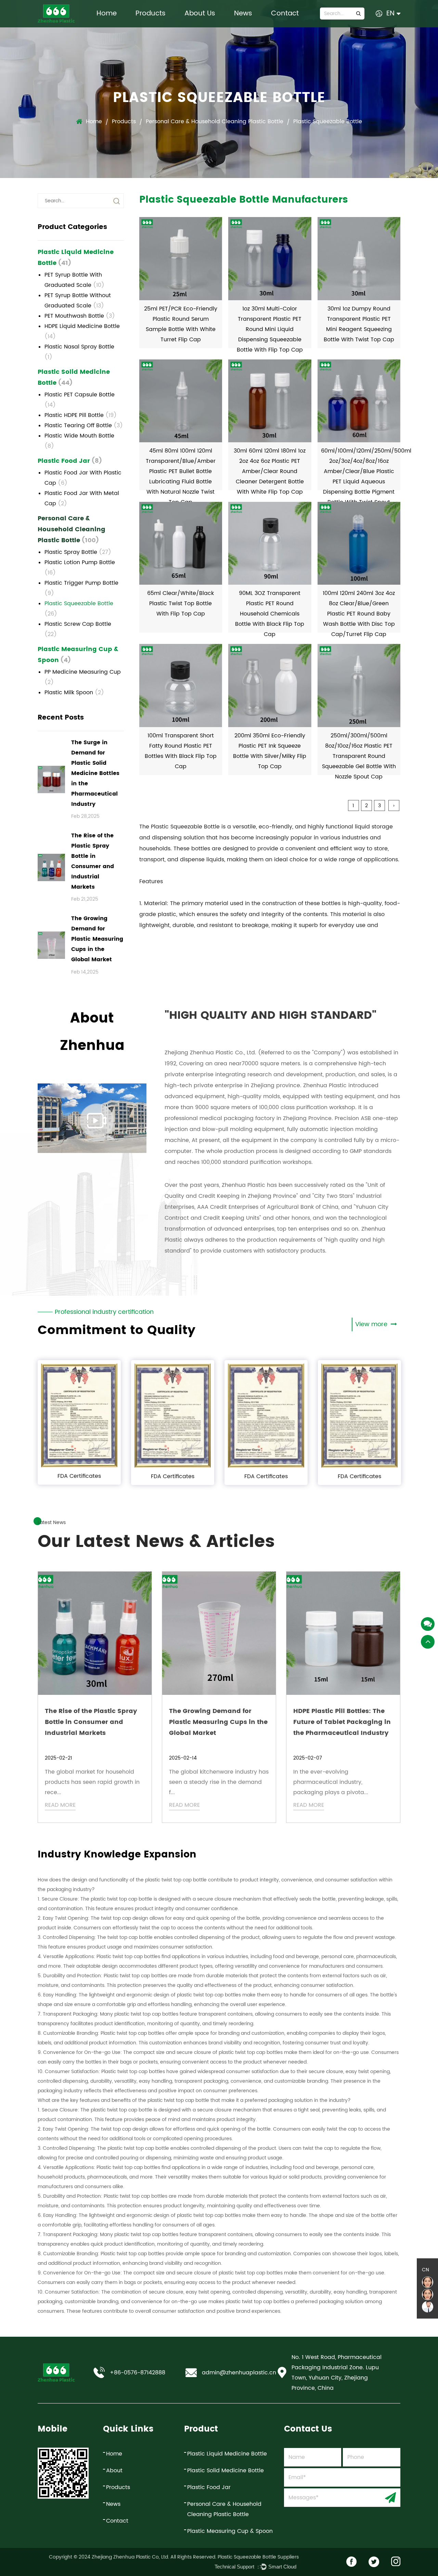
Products (151, 14)
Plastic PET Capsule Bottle (80, 400)
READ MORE (60, 1805)
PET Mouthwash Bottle (80, 316)
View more (372, 1324)
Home (107, 14)
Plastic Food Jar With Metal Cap (82, 498)
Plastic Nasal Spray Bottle (79, 352)
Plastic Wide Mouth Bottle (79, 441)
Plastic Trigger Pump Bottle (81, 588)
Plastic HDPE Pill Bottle (81, 415)
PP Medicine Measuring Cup (83, 677)
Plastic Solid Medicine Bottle (74, 377)
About (114, 2471)
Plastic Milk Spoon (74, 693)
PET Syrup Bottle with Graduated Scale (74, 280)
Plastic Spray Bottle (78, 552)
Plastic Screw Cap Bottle (78, 629)
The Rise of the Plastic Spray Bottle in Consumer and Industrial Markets (91, 1722)
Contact (285, 14)
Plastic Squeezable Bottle (79, 609)
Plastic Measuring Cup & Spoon (78, 655)
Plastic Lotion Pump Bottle (80, 568)
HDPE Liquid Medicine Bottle (82, 331)
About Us (200, 14)
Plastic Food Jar (70, 461)
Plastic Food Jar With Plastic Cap (83, 478)
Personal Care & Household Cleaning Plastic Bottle (215, 122)
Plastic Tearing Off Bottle (84, 426)
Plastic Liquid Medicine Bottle (76, 258)
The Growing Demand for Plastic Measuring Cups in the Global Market (218, 1722)
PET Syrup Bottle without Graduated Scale (78, 301)
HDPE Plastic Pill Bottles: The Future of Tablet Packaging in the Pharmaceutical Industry (342, 1722)
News (243, 14)
